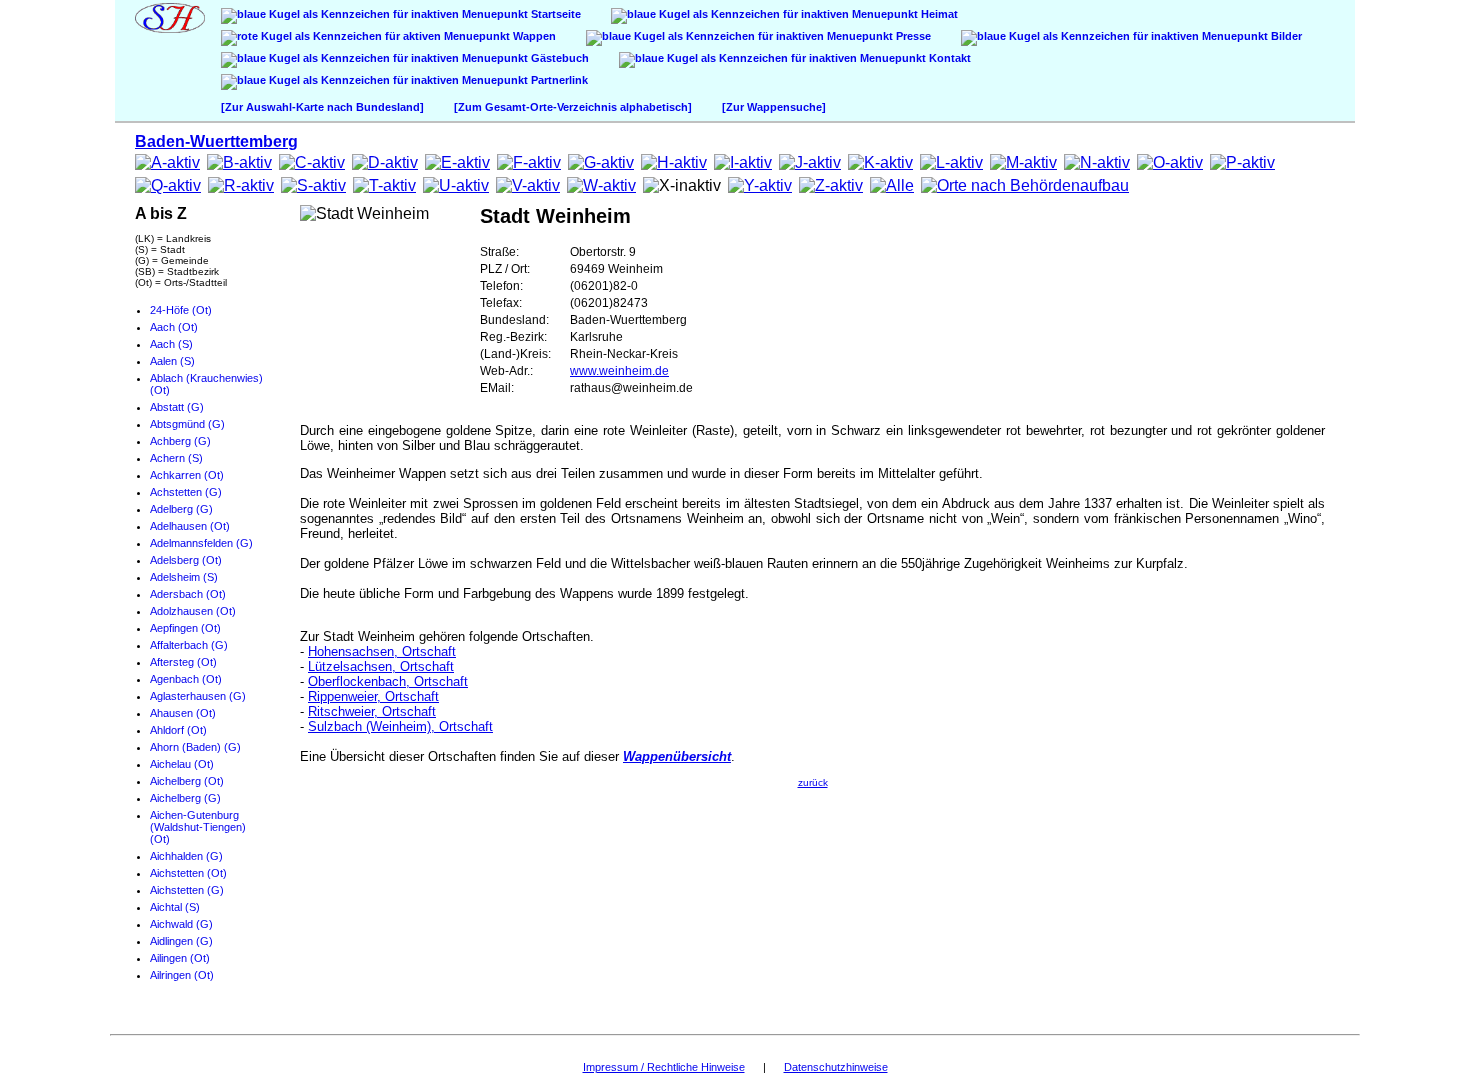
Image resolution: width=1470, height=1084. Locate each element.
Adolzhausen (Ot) (193, 611)
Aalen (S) (172, 361)
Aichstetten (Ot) (188, 873)
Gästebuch (558, 58)
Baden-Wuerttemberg (216, 141)
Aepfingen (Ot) (185, 628)
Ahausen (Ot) (183, 713)
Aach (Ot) (174, 327)
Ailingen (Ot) (180, 958)
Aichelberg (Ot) (187, 781)
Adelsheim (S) (184, 577)
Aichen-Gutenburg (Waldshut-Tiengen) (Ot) (198, 827)
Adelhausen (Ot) (190, 526)
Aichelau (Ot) (182, 764)
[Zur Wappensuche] (774, 107)
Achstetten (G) (186, 492)
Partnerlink (558, 80)
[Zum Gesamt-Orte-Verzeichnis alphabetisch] (573, 107)
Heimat (938, 14)
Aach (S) (171, 344)
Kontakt (948, 58)
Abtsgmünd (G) (187, 424)
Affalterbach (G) (189, 645)
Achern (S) (176, 458)
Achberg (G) (180, 441)
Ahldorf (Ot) (178, 730)
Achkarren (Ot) (187, 475)
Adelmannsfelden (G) (201, 543)
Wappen (533, 36)
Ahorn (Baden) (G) (195, 747)
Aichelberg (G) (185, 798)
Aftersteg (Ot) (183, 662)
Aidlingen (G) (181, 941)
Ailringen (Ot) (182, 975)
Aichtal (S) (175, 907)
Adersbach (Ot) (188, 594)
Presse (912, 36)
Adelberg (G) (181, 509)
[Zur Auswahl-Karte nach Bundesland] (322, 107)
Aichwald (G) (181, 924)
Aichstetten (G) (187, 890)
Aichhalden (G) (186, 856)
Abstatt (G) (177, 407)
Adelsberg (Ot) (186, 560)
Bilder (1285, 36)
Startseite (554, 14)
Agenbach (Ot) (186, 679)
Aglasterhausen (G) (198, 696)
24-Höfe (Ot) (181, 310)
